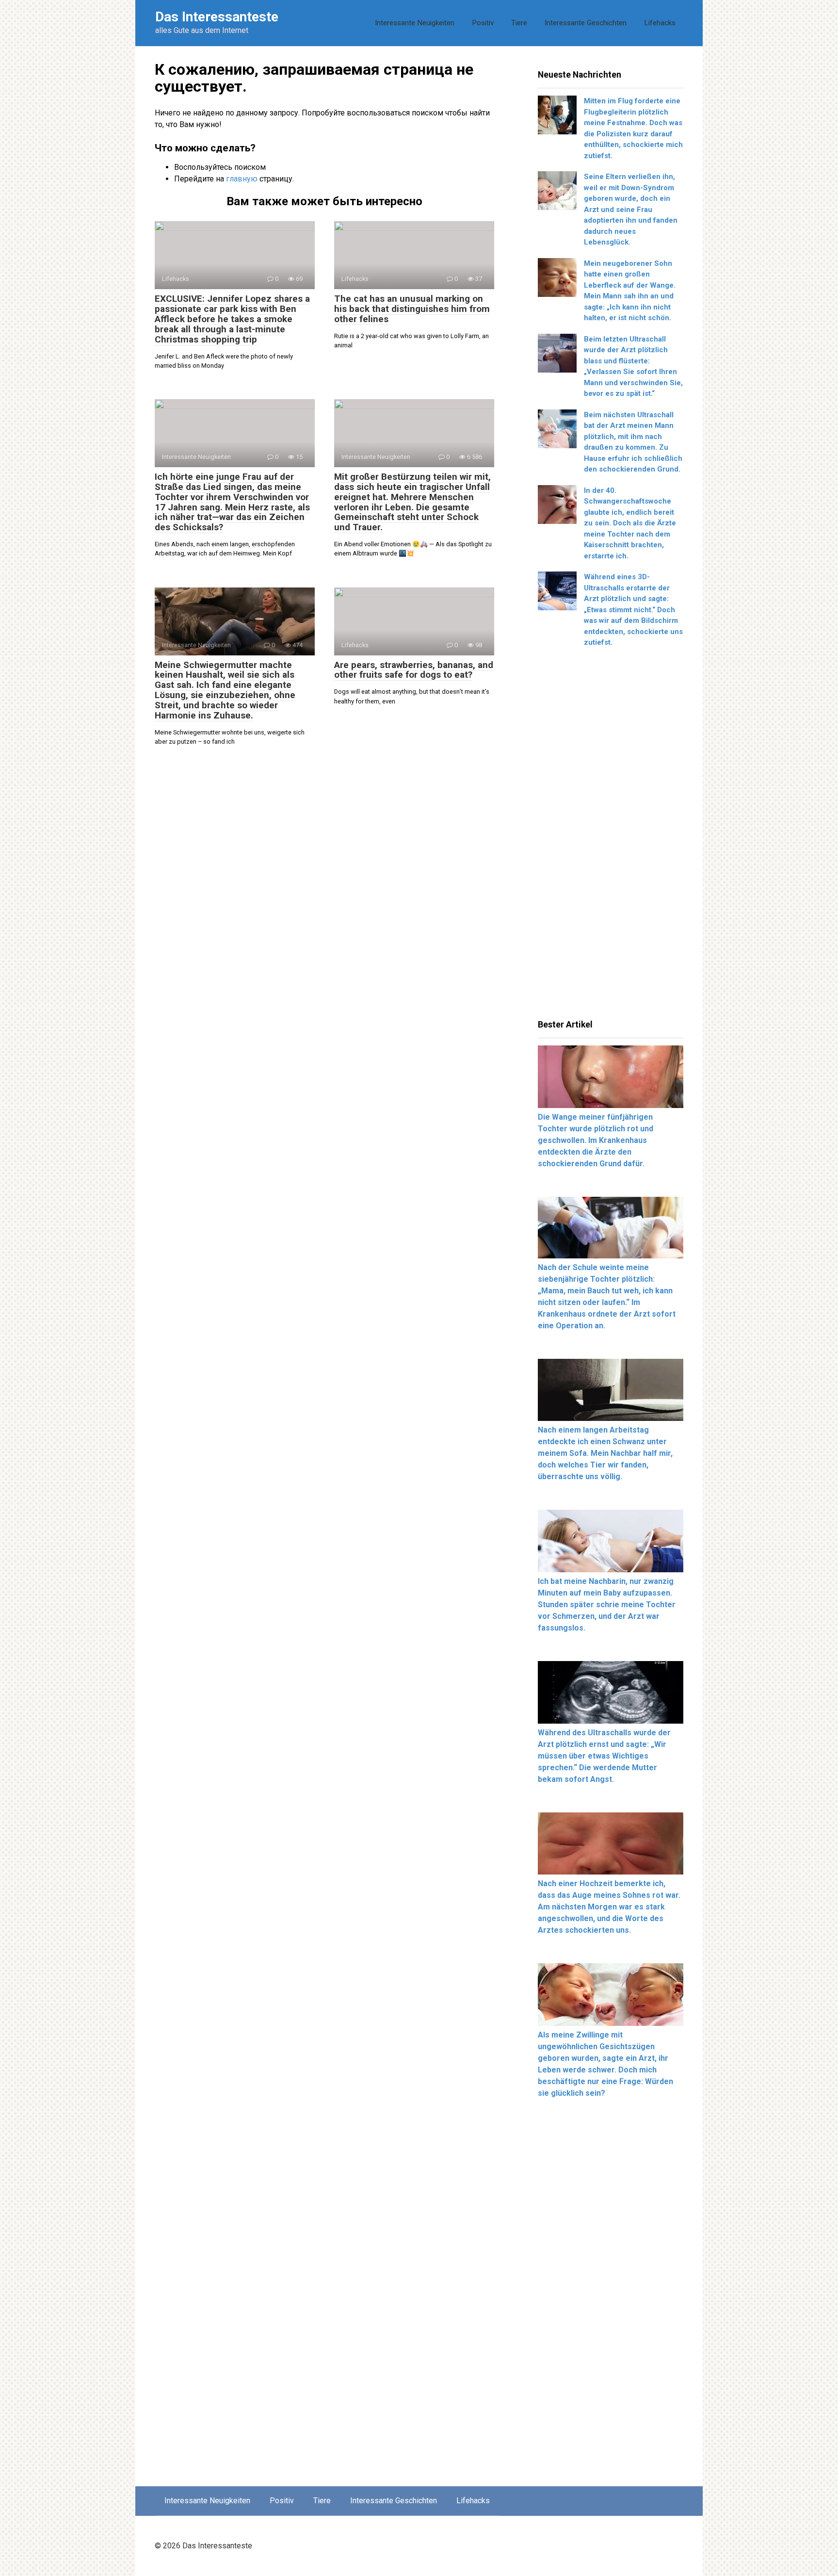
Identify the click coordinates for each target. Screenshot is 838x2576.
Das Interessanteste (217, 17)
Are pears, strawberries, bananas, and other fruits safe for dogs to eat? (414, 670)
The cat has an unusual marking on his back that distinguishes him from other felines (412, 309)
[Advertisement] (611, 837)
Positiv (483, 23)
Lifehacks (660, 23)
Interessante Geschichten (586, 23)
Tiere (519, 23)
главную (242, 179)
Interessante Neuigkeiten (415, 23)
